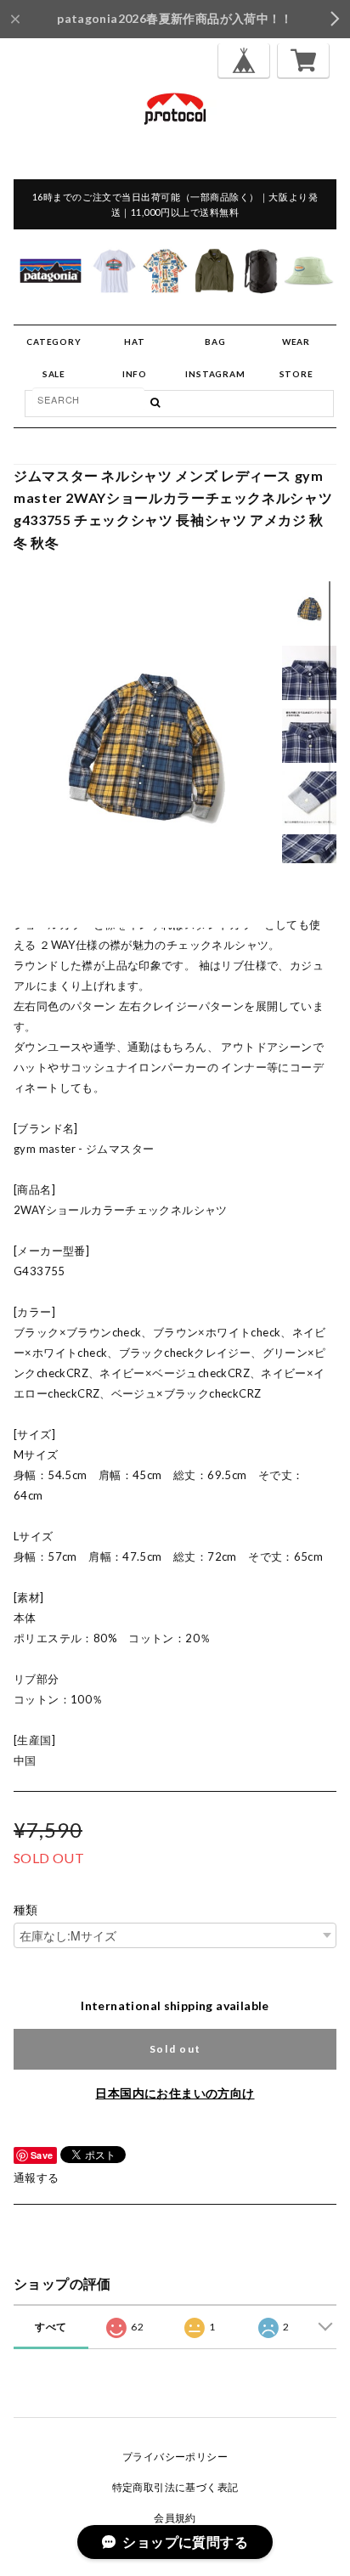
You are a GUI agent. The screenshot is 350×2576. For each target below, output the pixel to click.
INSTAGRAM (215, 374)
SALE (54, 374)
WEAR (296, 342)
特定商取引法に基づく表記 (175, 2487)
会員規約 (175, 2518)
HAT (134, 342)
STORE (296, 374)
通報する (37, 2178)
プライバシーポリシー (175, 2457)
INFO (135, 374)
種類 (26, 1910)
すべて (51, 2327)
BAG (215, 342)
